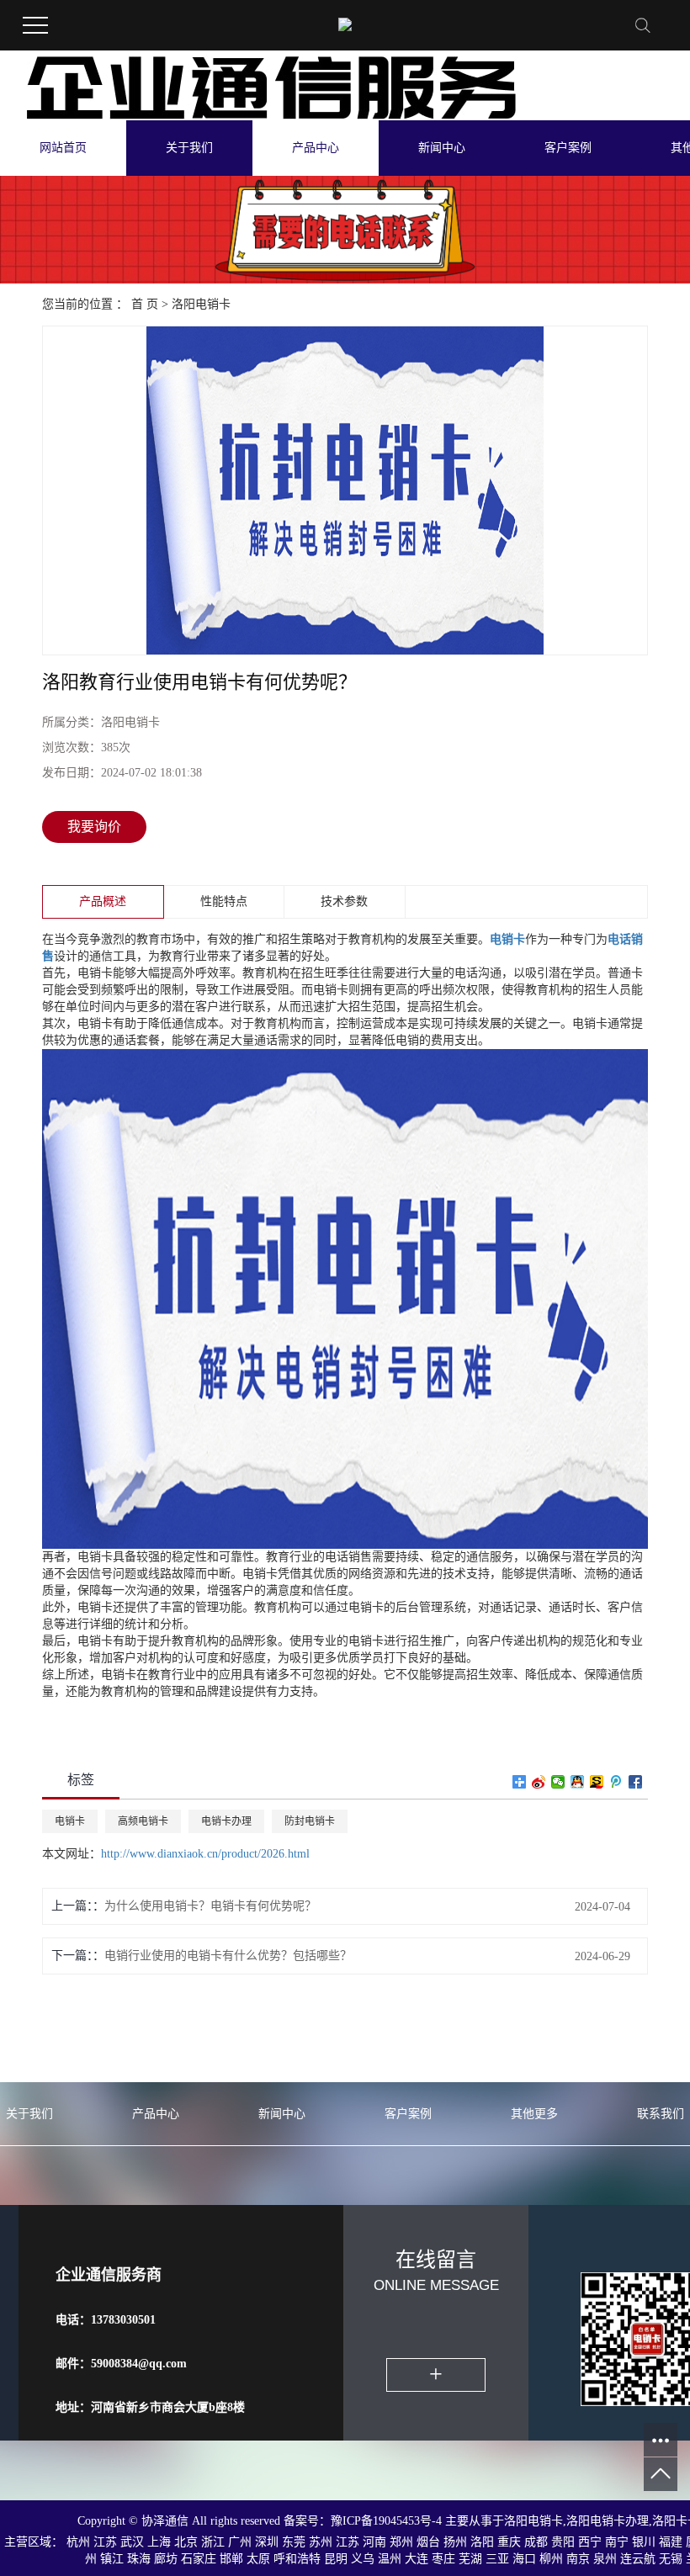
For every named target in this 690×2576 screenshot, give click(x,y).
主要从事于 (475, 2521)
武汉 (132, 2542)
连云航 (638, 2559)
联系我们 (661, 2114)
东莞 (294, 2542)
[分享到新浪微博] (539, 1782)
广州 (240, 2542)
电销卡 (70, 1821)
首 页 (145, 304)
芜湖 (470, 2559)
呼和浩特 (297, 2559)
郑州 (401, 2542)
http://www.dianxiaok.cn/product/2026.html (205, 1854)
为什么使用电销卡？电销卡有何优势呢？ (210, 1906)
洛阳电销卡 (201, 304)
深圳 (267, 2542)
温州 (390, 2559)
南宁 (617, 2542)
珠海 (139, 2559)
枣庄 (443, 2559)
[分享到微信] (558, 1782)
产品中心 (316, 148)
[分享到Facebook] (636, 1782)
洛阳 (482, 2542)
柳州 (551, 2559)
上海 (159, 2542)
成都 (536, 2542)
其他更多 (534, 2114)
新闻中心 (442, 148)
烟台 (428, 2542)
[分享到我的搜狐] (597, 1782)
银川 (644, 2542)
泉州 (605, 2559)
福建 (671, 2542)
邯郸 (231, 2559)
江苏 (105, 2542)
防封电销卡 (310, 1821)
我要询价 (94, 827)
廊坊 (166, 2559)
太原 (258, 2559)
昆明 (336, 2559)
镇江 (112, 2559)
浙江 (213, 2542)
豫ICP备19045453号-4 (388, 2521)
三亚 (497, 2559)
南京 (578, 2559)
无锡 (671, 2559)
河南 (374, 2542)
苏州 (321, 2542)
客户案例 (568, 148)
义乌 (363, 2559)
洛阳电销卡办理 (608, 2521)
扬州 (455, 2542)
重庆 (509, 2542)
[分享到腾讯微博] (616, 1782)
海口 (524, 2559)
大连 (417, 2559)
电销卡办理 (226, 1821)
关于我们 (189, 148)
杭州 (78, 2542)
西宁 (590, 2542)
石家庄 (199, 2559)
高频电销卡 (143, 1821)
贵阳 (563, 2542)
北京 (186, 2542)
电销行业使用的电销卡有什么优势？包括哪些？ (228, 1956)
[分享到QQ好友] (578, 1782)
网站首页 (63, 148)
